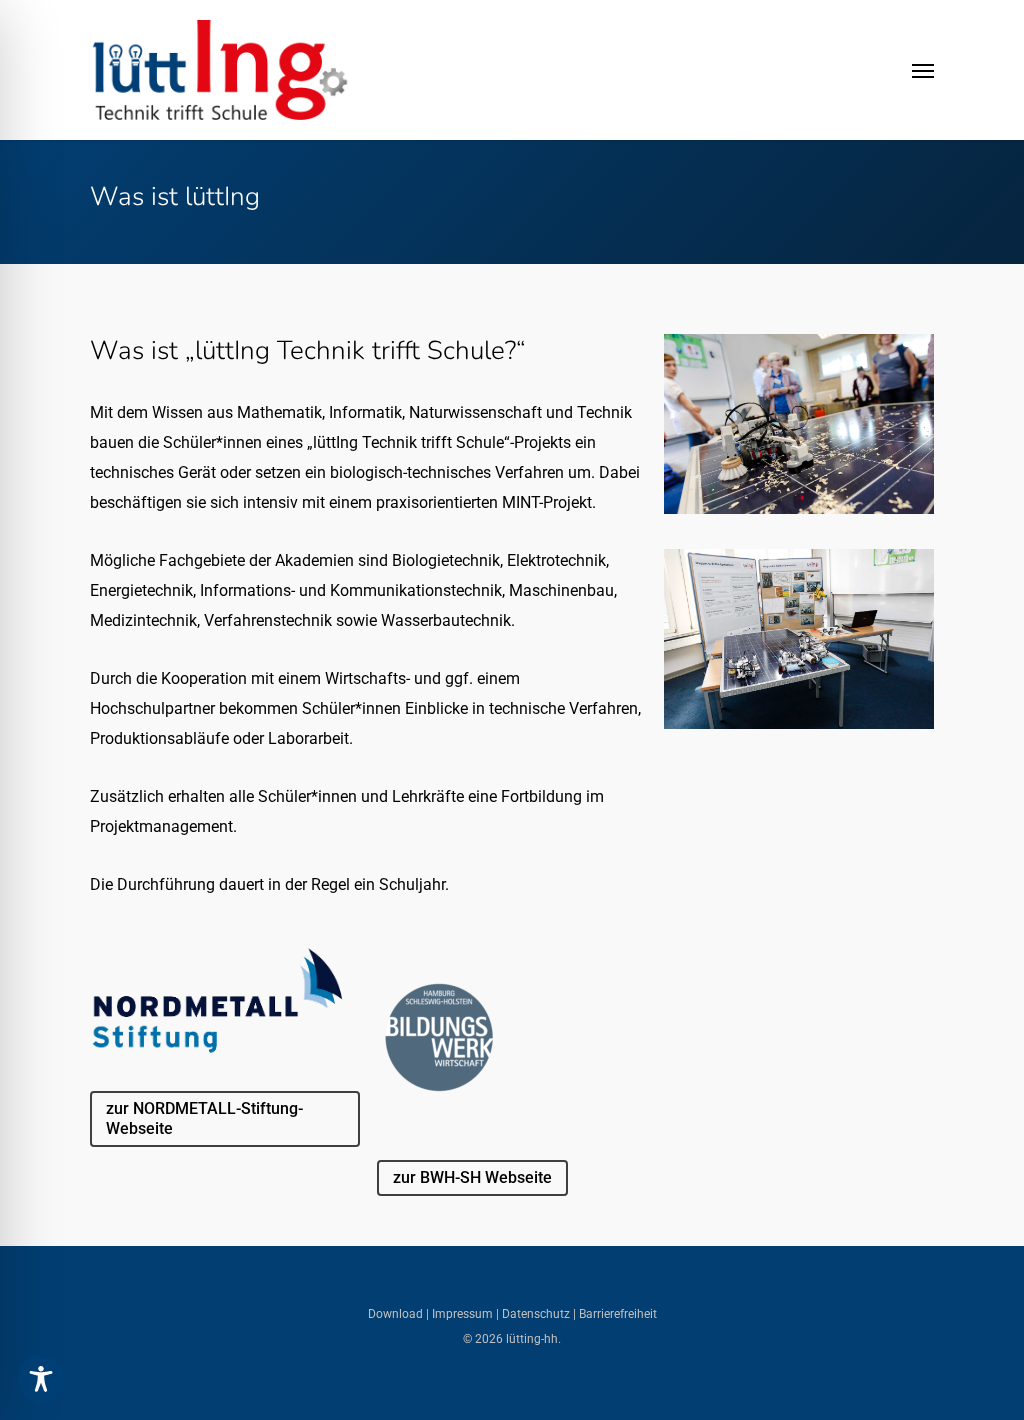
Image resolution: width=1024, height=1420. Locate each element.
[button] (923, 70)
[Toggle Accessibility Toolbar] (41, 1379)
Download (397, 1314)
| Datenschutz (533, 1314)
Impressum (461, 1314)
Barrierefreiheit (618, 1314)
